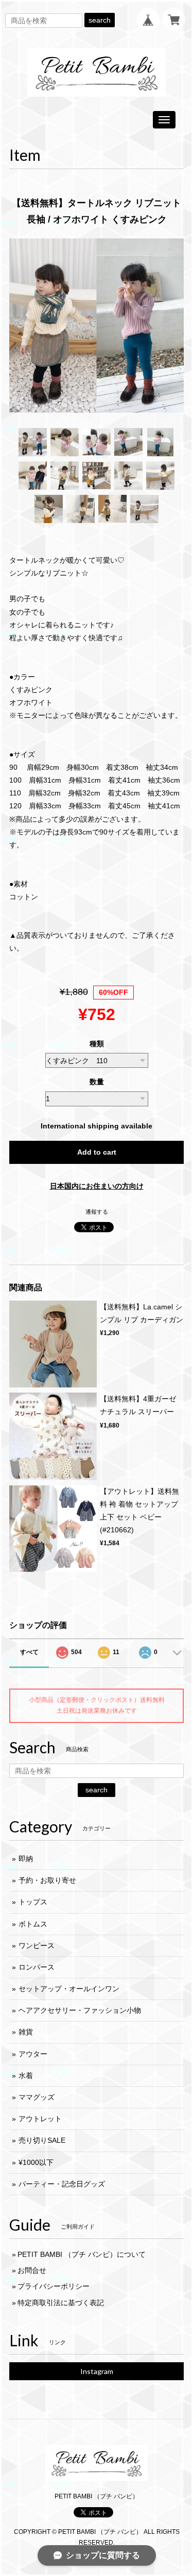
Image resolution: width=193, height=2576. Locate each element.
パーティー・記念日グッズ (62, 2184)
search (100, 20)
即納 (26, 1859)
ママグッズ (37, 2097)
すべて (29, 1652)
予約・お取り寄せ (47, 1880)
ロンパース (37, 1967)
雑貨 (26, 2032)
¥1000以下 (36, 2162)
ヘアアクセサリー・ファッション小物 (80, 2010)
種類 (97, 1044)
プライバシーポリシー (54, 2286)
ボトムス (33, 1924)
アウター (33, 2054)
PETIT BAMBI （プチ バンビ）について (82, 2254)
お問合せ (32, 2270)
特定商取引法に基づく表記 (61, 2303)
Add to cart (97, 1152)
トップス (33, 1902)
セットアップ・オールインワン (69, 1989)
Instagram (97, 2371)
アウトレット (40, 2119)
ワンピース (37, 1945)
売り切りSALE (42, 2140)
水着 (26, 2075)
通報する (97, 1212)
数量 (97, 1082)
